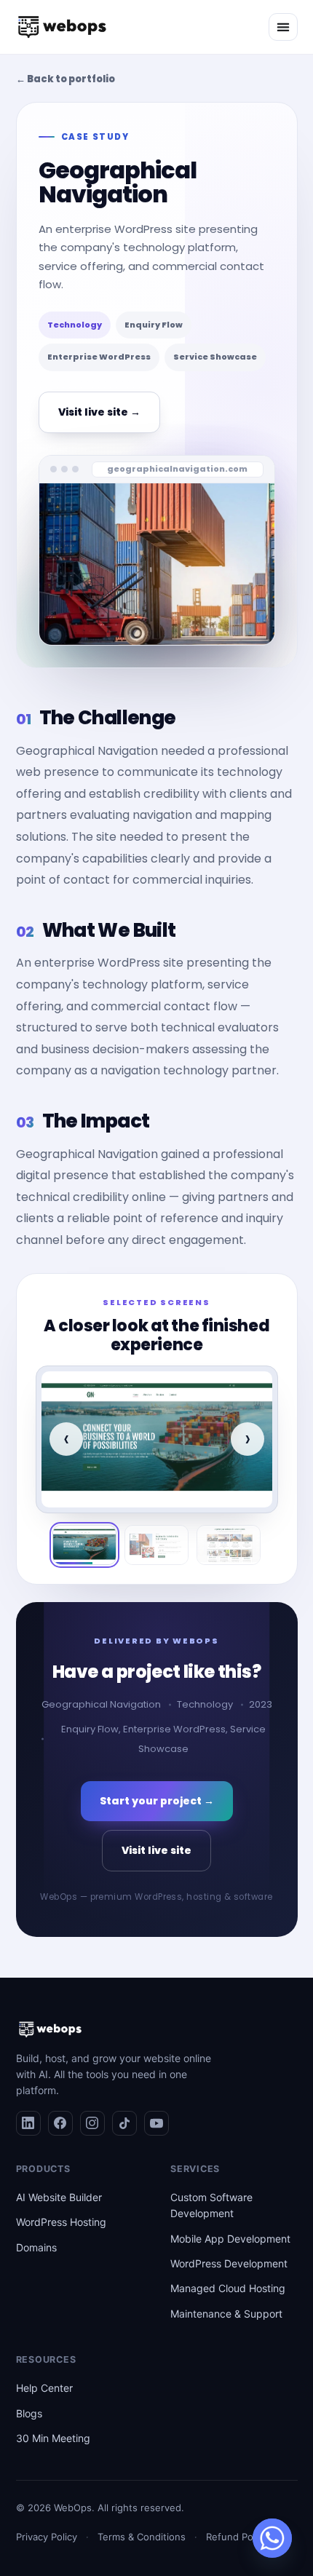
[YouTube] (156, 2123)
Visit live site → (99, 412)
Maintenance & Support (226, 2314)
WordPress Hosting (61, 2222)
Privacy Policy (47, 2537)
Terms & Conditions (142, 2537)
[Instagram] (92, 2123)
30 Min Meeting (53, 2438)
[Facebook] (60, 2123)
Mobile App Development (230, 2239)
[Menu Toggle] (283, 27)
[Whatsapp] (272, 2538)
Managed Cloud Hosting (228, 2288)
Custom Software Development (211, 2205)
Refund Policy (237, 2537)
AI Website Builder (59, 2197)
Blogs (29, 2413)
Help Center (44, 2388)
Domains (36, 2247)
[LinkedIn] (28, 2123)
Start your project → (157, 1801)
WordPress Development (229, 2263)
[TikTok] (124, 2123)
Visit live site (156, 1850)
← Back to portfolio (66, 79)
